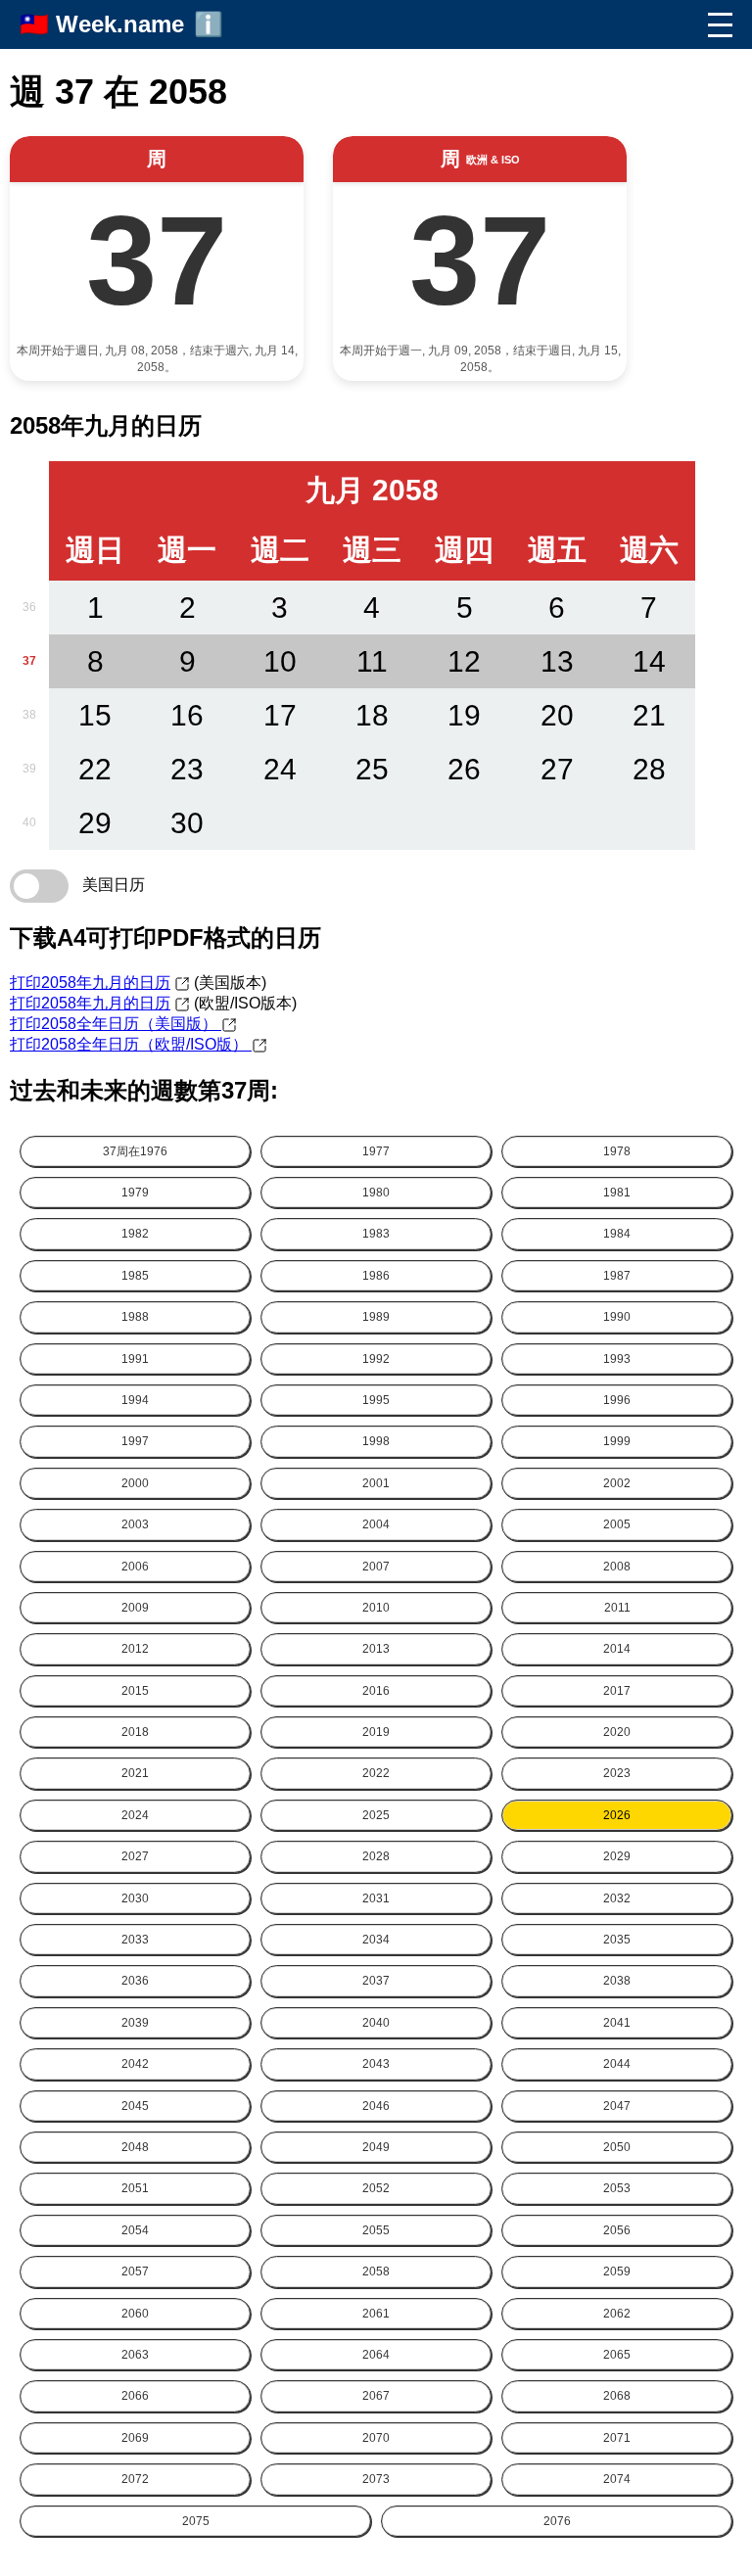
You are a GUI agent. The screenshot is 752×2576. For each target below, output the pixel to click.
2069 (135, 2438)
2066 (135, 2396)
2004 (376, 1524)
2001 (376, 1483)
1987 (617, 1276)
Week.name (120, 24)
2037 (376, 1981)
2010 (376, 1608)
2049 (376, 2147)
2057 (135, 2272)
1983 (376, 1234)
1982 (135, 1234)
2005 (617, 1524)
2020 (617, 1732)
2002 (617, 1483)
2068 (617, 2396)
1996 (617, 1400)
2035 (617, 1940)
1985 (135, 1276)
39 (29, 769)
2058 (376, 2272)
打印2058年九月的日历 (90, 983)
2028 (376, 1856)
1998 (376, 1441)
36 (29, 607)
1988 (135, 1317)
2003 (135, 1524)
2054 (135, 2230)
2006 (135, 1567)
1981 (617, 1193)
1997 (135, 1441)
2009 (135, 1608)
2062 (617, 2314)
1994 (135, 1400)
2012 (135, 1649)
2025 (376, 1815)
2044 (617, 2064)
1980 (376, 1193)
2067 (376, 2396)
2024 (135, 1815)
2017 (617, 1691)
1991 (135, 1359)
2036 (135, 1981)
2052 (376, 2188)
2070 (376, 2438)
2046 (376, 2106)
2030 (135, 1898)
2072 (135, 2479)
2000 (135, 1483)
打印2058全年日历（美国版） (116, 1024)
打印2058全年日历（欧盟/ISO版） (131, 1044)
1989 (376, 1317)
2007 (376, 1567)
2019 (376, 1732)
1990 (617, 1317)
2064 (376, 2355)
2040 (376, 2023)
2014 (617, 1649)
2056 (617, 2230)
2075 (196, 2521)
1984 (617, 1234)
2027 (135, 1856)
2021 (135, 1773)
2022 (376, 1773)
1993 (617, 1359)
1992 (376, 1359)
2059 (617, 2272)
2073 (376, 2479)
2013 (376, 1649)
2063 (135, 2355)
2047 (617, 2106)
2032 (617, 1898)
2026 (617, 1815)
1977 (376, 1151)
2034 (376, 1940)
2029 (617, 1856)
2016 (376, 1691)
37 (29, 661)
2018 (135, 1732)
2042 (135, 2064)
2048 (135, 2147)
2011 (617, 1608)
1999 (617, 1441)
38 (29, 715)
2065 (617, 2355)
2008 (617, 1567)
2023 (617, 1773)
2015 (135, 1691)
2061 (376, 2314)
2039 (135, 2023)
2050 (617, 2147)
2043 (376, 2064)
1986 (376, 1276)
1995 (376, 1400)
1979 (135, 1193)
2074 (617, 2479)
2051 (135, 2188)
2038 (617, 1981)
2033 (135, 1940)
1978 (617, 1151)
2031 (376, 1898)
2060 (135, 2314)
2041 (617, 2023)
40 (29, 822)
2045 (135, 2106)
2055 (376, 2230)
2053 (617, 2188)
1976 (135, 1151)
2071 (617, 2438)
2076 (557, 2521)
